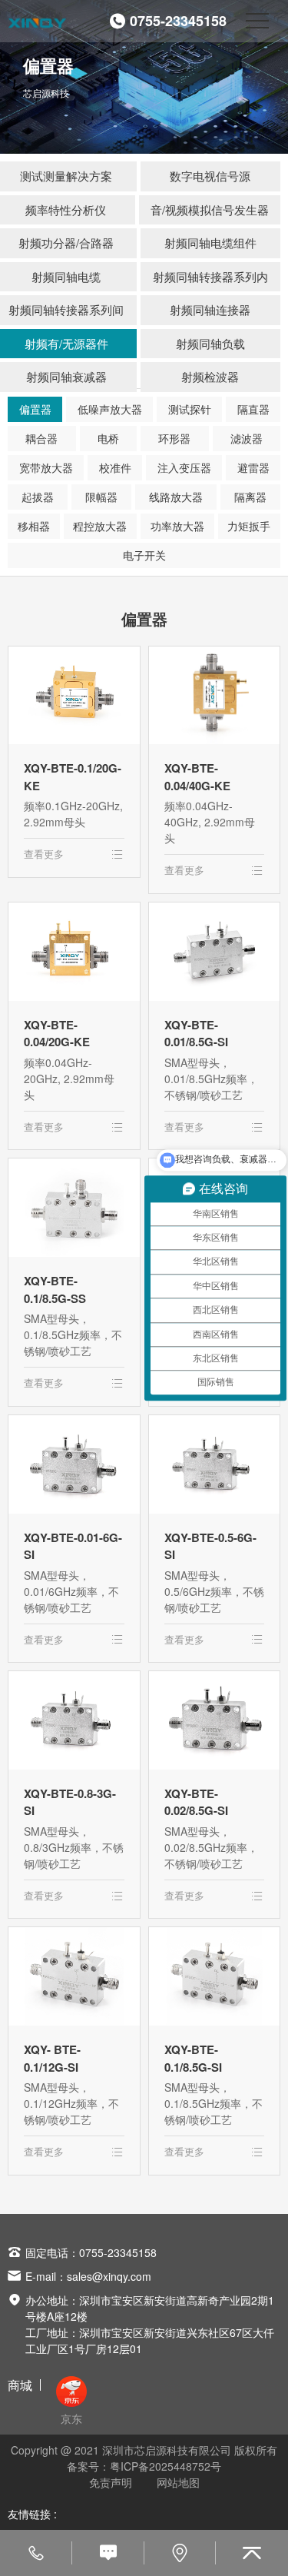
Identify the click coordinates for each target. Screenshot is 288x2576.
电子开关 (144, 555)
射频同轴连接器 (210, 309)
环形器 (174, 438)
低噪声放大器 (110, 409)
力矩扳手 (249, 526)
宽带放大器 (46, 467)
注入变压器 (184, 467)
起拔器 (38, 497)
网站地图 (178, 2482)
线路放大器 (176, 497)
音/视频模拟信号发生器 (210, 209)
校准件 (115, 467)
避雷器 (253, 467)
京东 (71, 2418)
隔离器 (250, 497)
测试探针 (190, 409)
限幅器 (101, 497)
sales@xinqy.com (109, 2276)
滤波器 (247, 438)
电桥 (108, 438)
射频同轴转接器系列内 (210, 276)
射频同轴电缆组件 (210, 243)
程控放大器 (100, 526)
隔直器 (253, 409)
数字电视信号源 (210, 176)
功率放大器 (177, 526)
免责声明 (111, 2482)
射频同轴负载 (210, 343)
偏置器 (35, 409)
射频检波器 (210, 376)
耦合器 (41, 438)
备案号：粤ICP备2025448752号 (144, 2466)
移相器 (34, 526)
